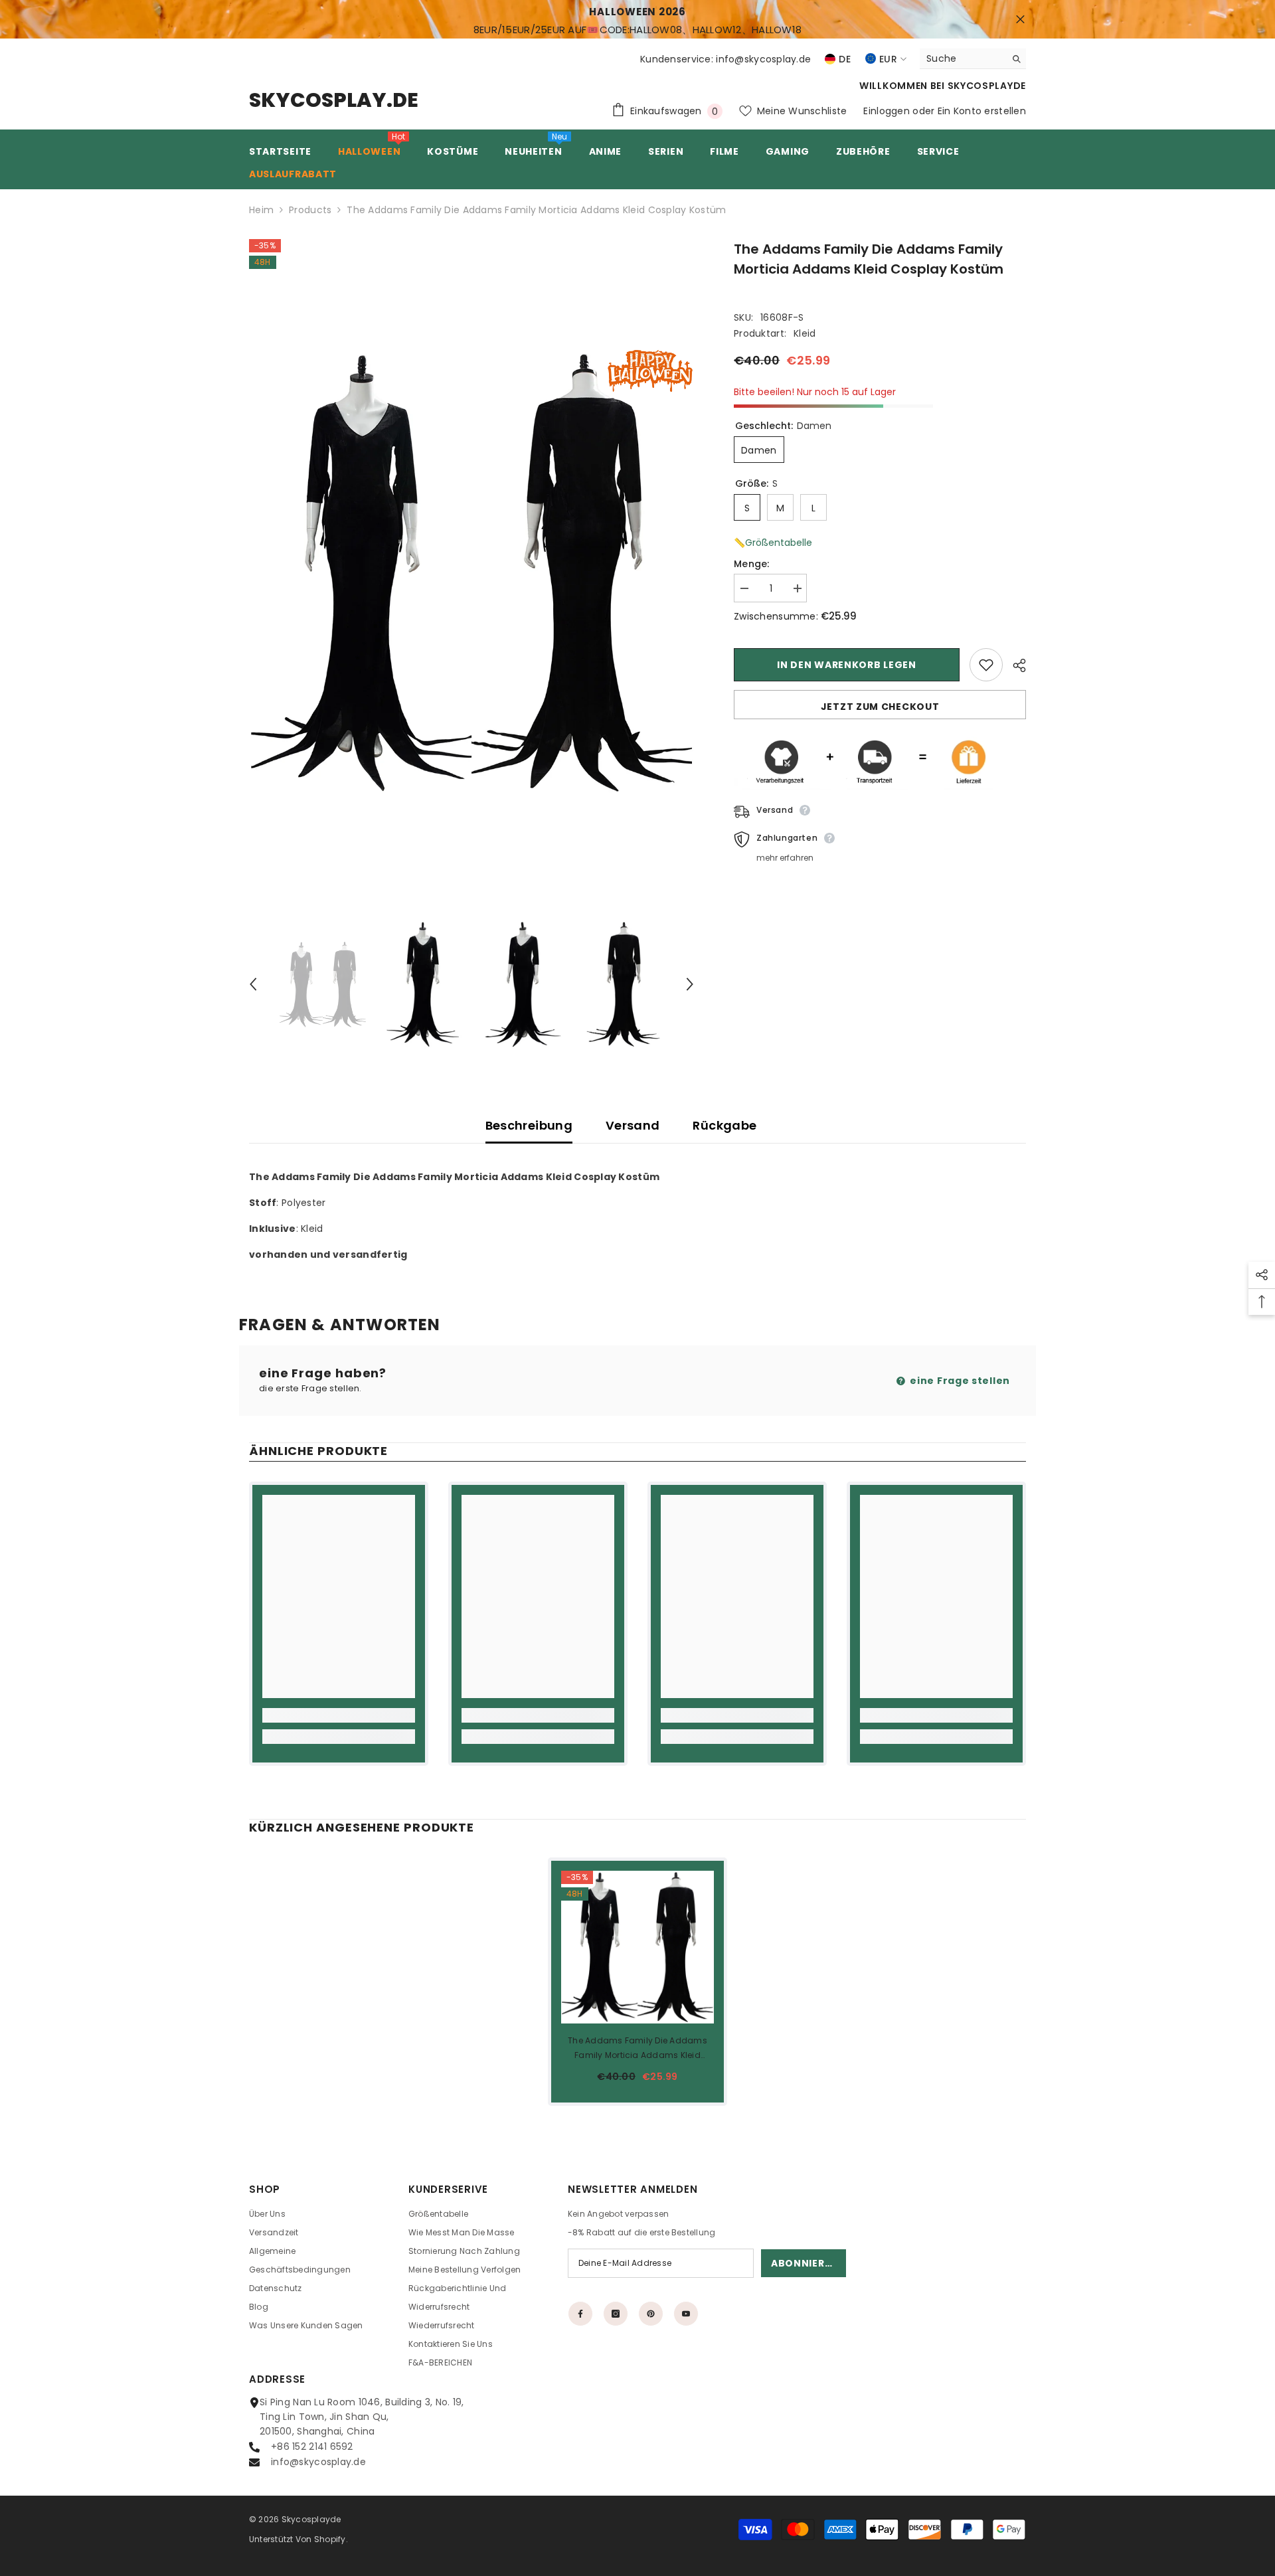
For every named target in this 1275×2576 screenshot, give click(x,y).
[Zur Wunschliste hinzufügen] (986, 665)
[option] (472, 573)
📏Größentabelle (773, 543)
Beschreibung (529, 1125)
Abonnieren (805, 2263)
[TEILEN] (1014, 665)
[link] (339, 1715)
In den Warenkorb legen (846, 665)
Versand (633, 1125)
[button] (253, 984)
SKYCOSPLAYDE (987, 86)
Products (310, 210)
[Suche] (973, 59)
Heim (261, 210)
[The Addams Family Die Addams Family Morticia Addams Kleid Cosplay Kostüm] (637, 1947)
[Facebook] (580, 2314)
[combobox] (963, 58)
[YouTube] (686, 2314)
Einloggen (887, 111)
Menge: (752, 564)
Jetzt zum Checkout (880, 707)
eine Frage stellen (959, 1381)
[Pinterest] (651, 2314)
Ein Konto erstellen (982, 111)
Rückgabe (724, 1125)
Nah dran (1020, 20)
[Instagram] (616, 2314)
